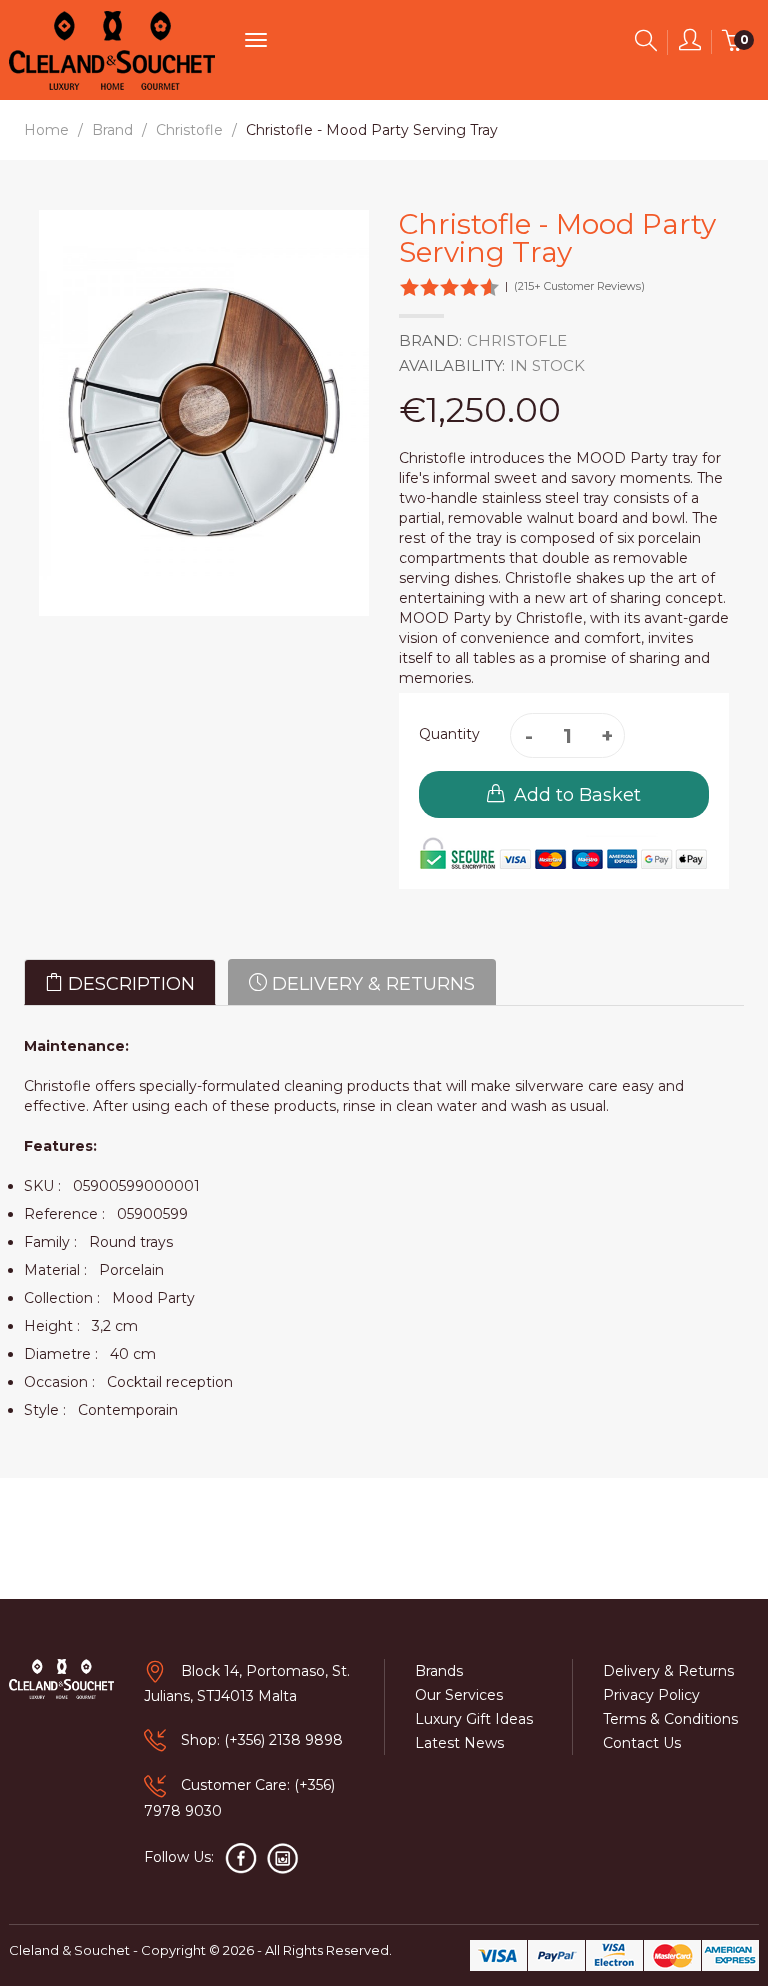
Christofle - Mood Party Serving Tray (372, 130)
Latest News (459, 1743)
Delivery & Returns (371, 984)
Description (129, 984)
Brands (439, 1671)
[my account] (690, 44)
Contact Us (642, 1743)
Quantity (449, 734)
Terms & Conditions (670, 1719)
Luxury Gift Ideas (474, 1719)
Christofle (189, 130)
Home (46, 130)
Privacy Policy (651, 1695)
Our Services (459, 1695)
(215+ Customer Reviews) (579, 286)
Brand (112, 130)
